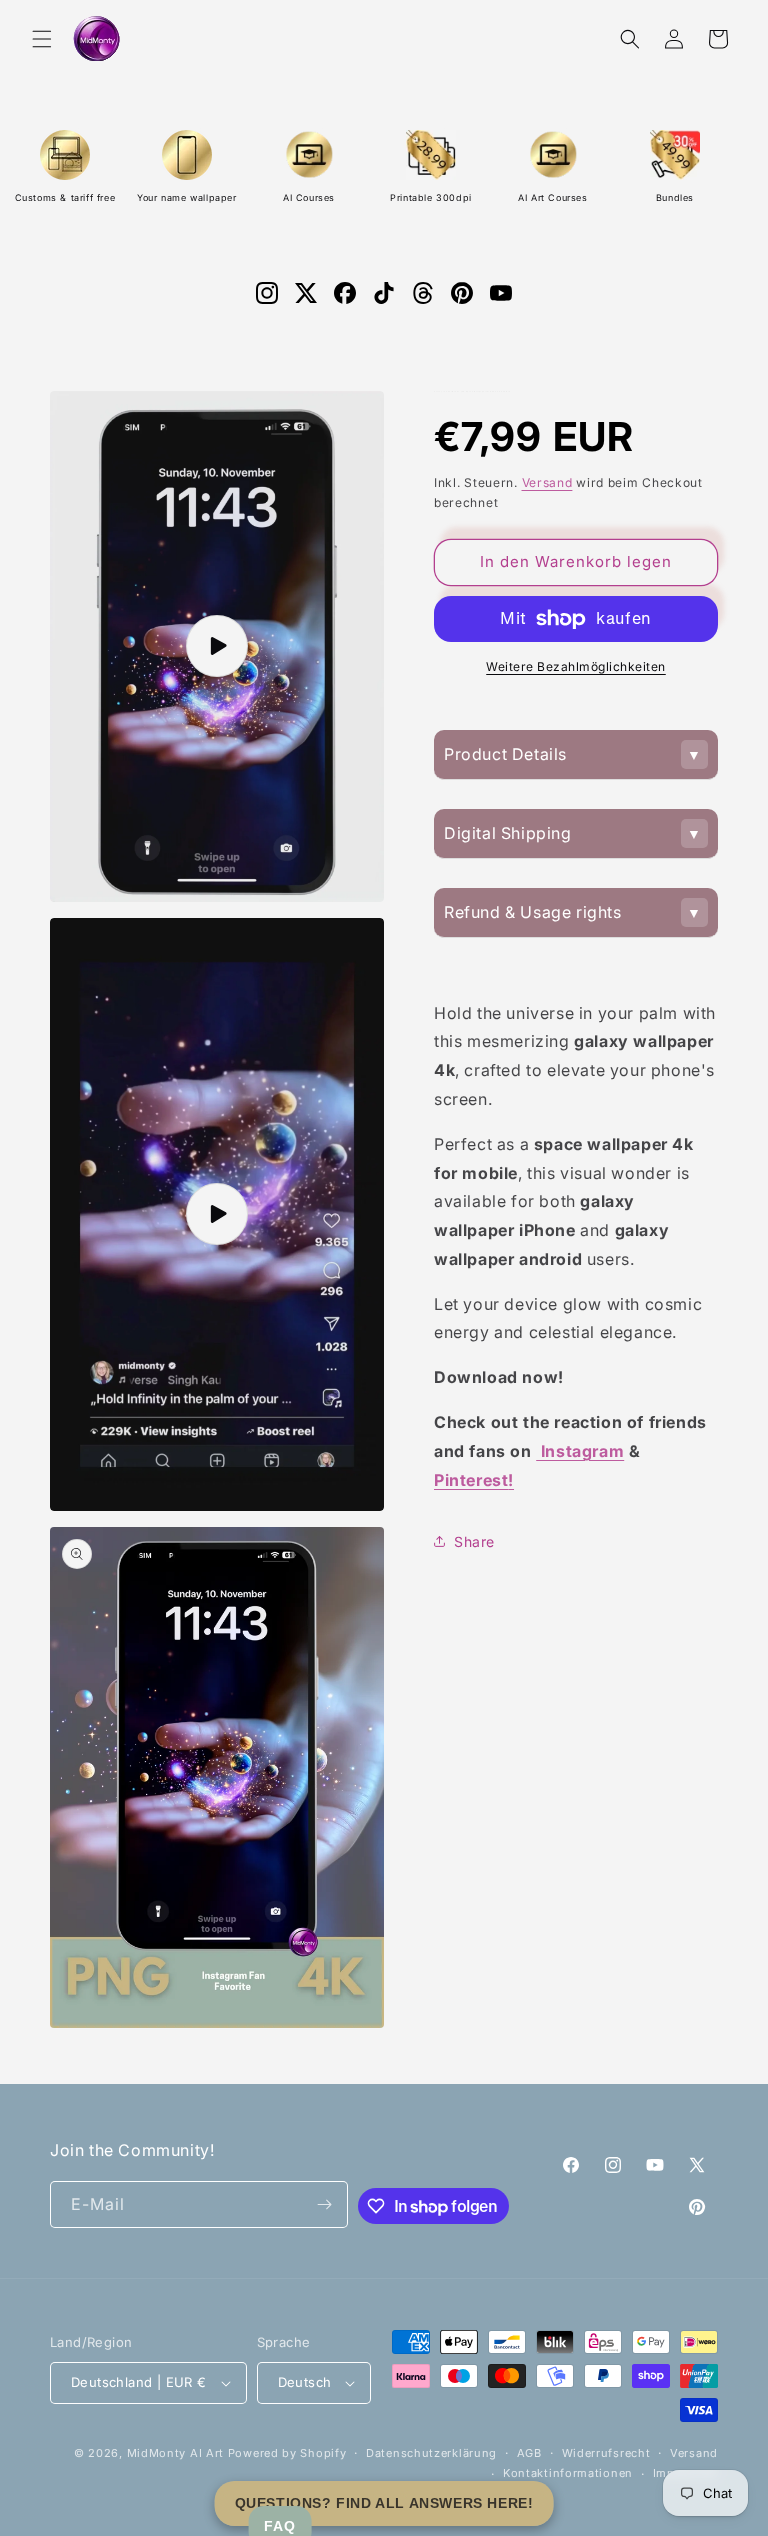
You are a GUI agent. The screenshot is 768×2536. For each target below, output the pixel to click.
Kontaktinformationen (568, 2473)
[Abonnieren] (325, 2204)
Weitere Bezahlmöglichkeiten (576, 666)
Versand (547, 482)
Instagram (580, 1451)
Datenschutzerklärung (431, 2453)
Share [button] (474, 1541)
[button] (42, 39)
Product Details (505, 754)
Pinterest (474, 1480)
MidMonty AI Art (176, 2453)
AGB (529, 2453)
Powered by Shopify (287, 2453)
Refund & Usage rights (533, 912)
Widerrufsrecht (606, 2453)
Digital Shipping (508, 833)
